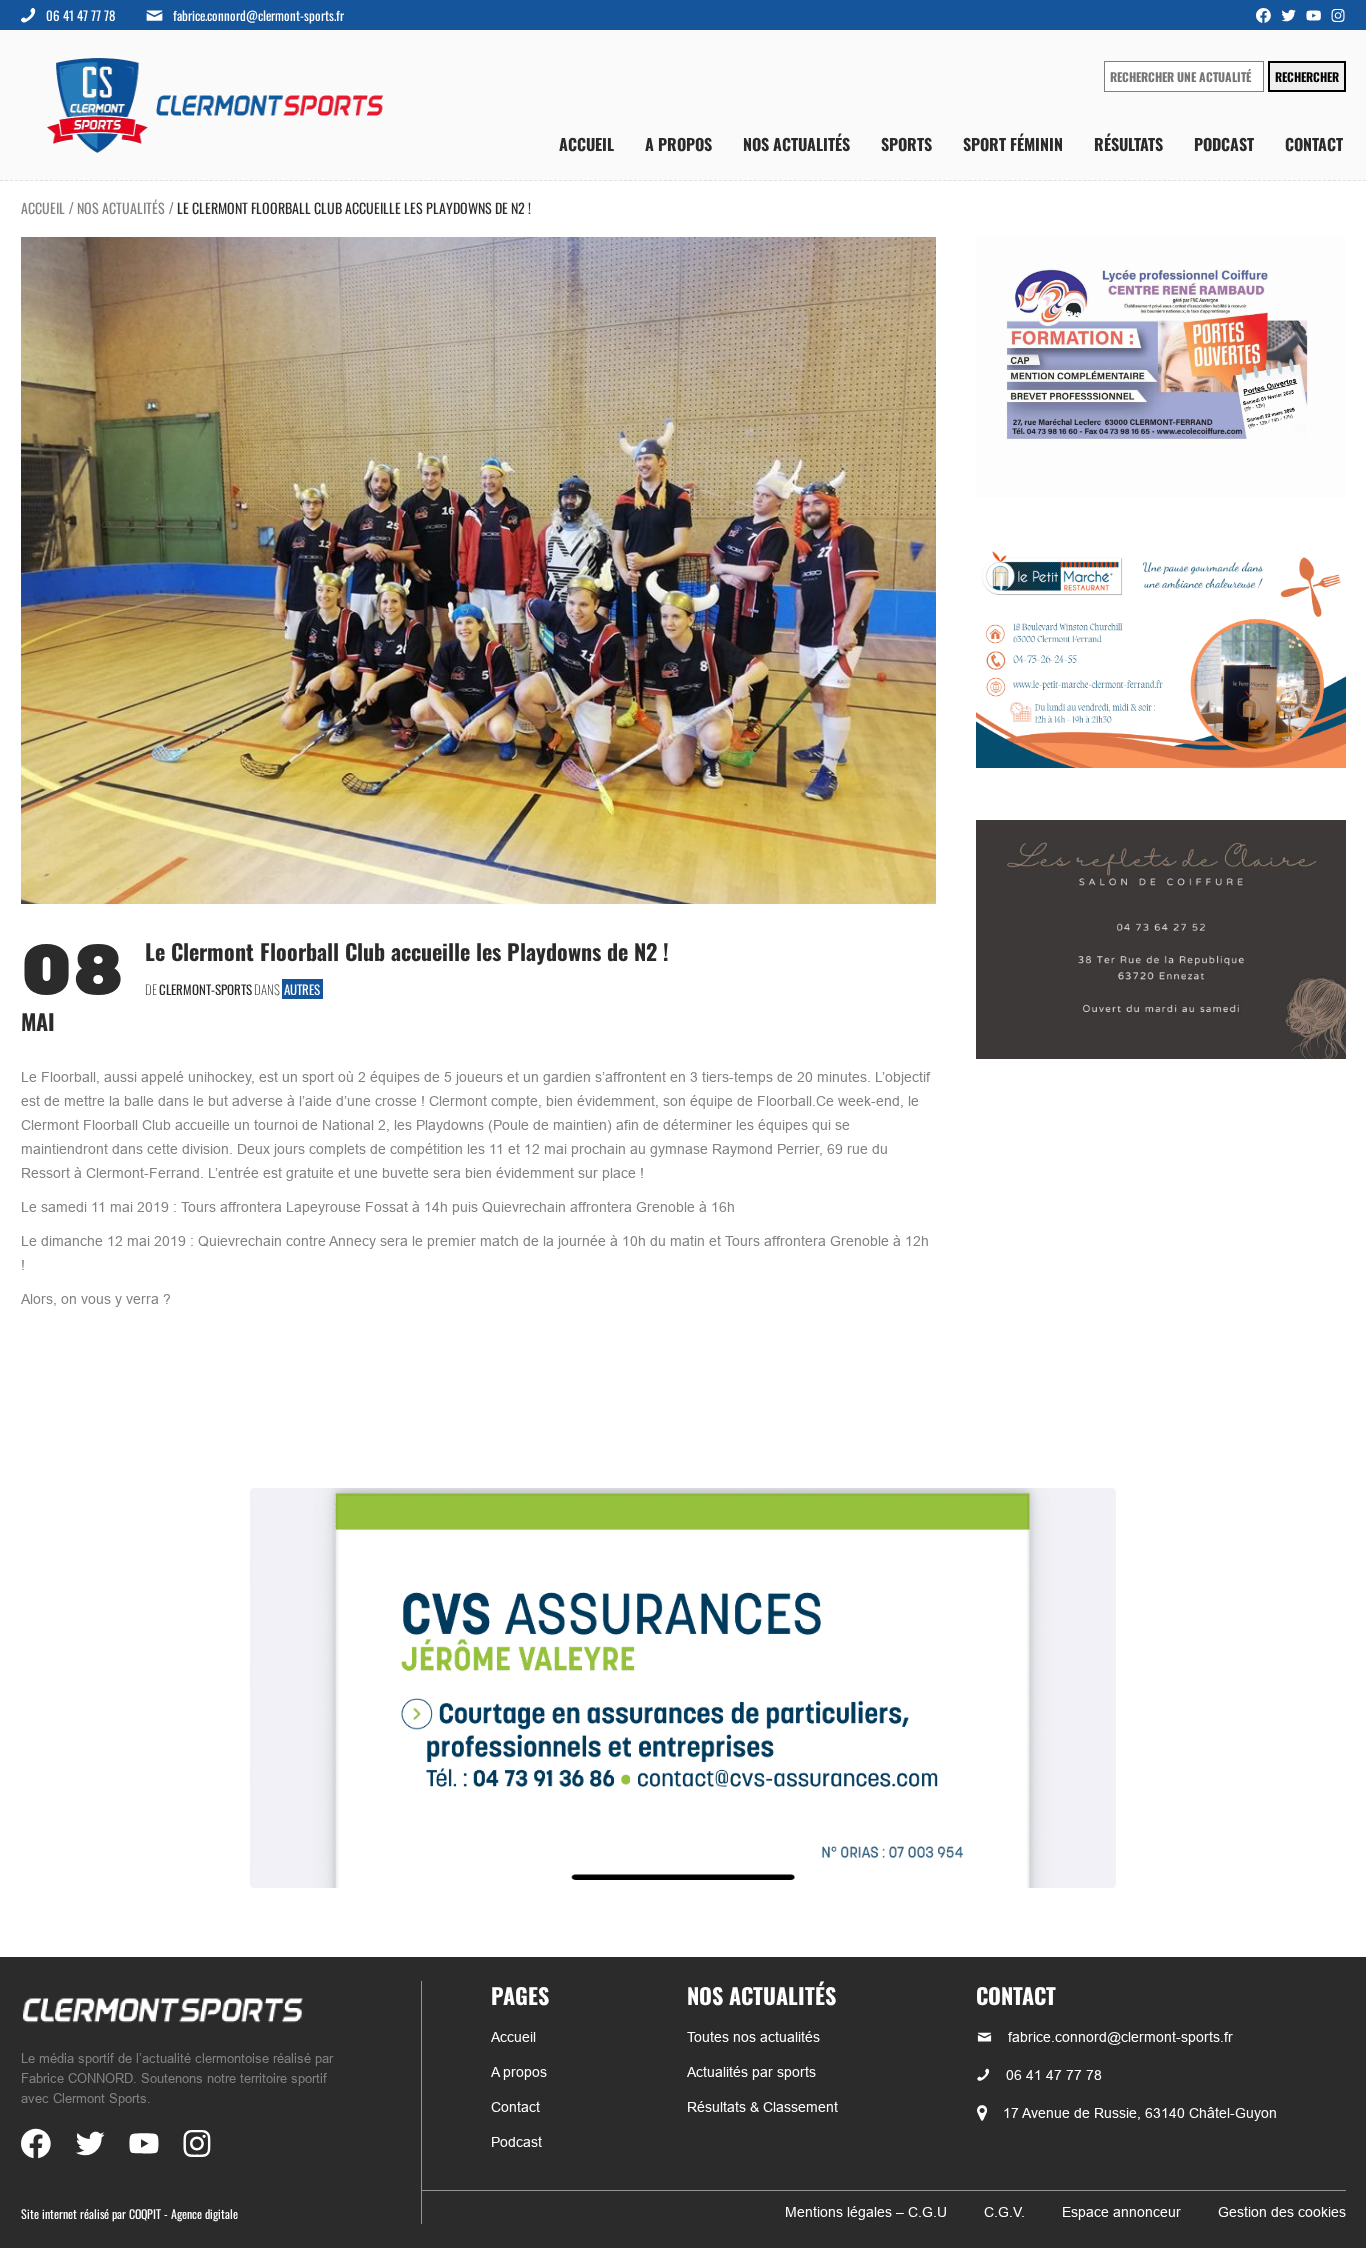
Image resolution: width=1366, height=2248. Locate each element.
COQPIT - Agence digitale (183, 2213)
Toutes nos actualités (753, 2037)
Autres (302, 989)
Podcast (1224, 144)
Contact (1314, 144)
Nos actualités (796, 144)
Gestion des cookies (1282, 2212)
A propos (678, 144)
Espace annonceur (1121, 2212)
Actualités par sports (751, 2072)
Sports (906, 144)
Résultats (1128, 144)
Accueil (586, 144)
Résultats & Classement (762, 2107)
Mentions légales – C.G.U (866, 2212)
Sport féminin (1013, 144)
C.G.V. (1004, 2212)
